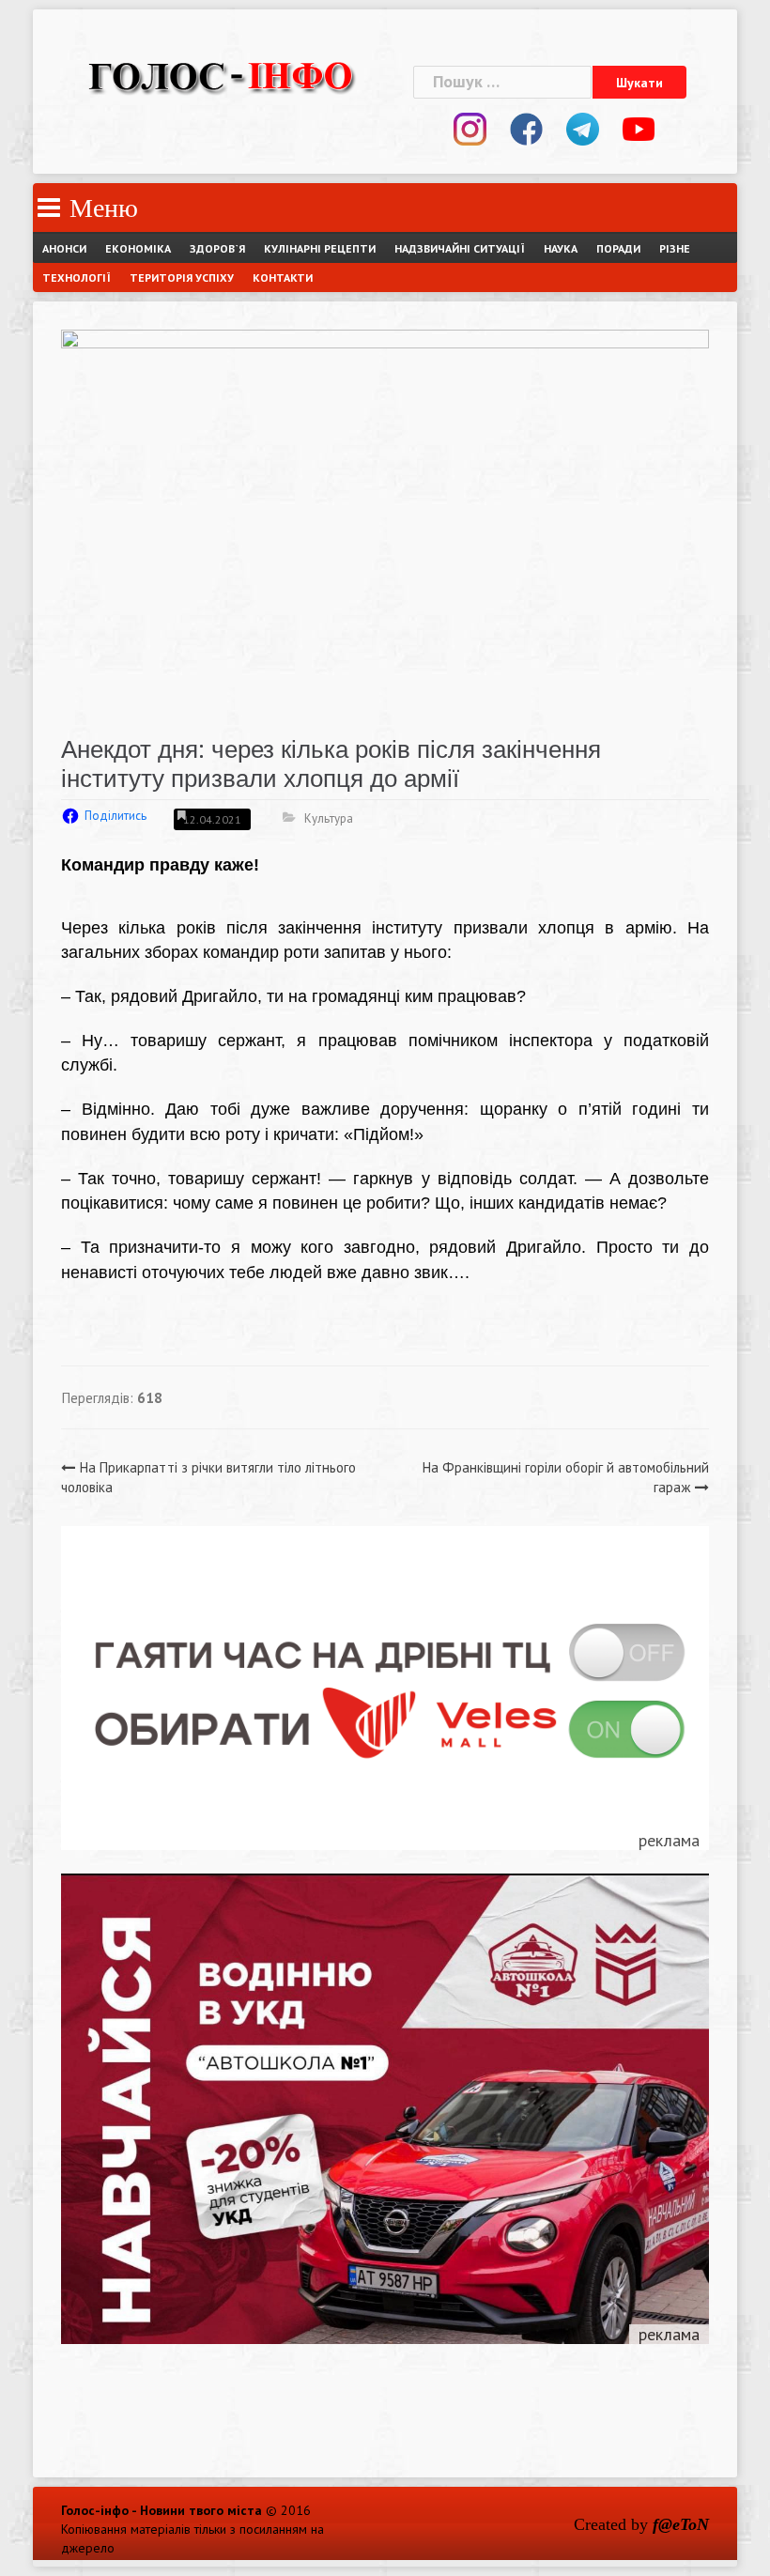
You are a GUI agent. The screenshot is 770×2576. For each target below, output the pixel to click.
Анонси (64, 248)
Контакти (283, 278)
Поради (618, 248)
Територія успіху (182, 278)
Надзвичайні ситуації (460, 248)
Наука (561, 248)
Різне (675, 248)
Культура (329, 818)
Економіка (138, 248)
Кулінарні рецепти (320, 248)
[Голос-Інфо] (221, 74)
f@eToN (681, 2524)
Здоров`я (217, 248)
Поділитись (115, 816)
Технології (77, 278)
